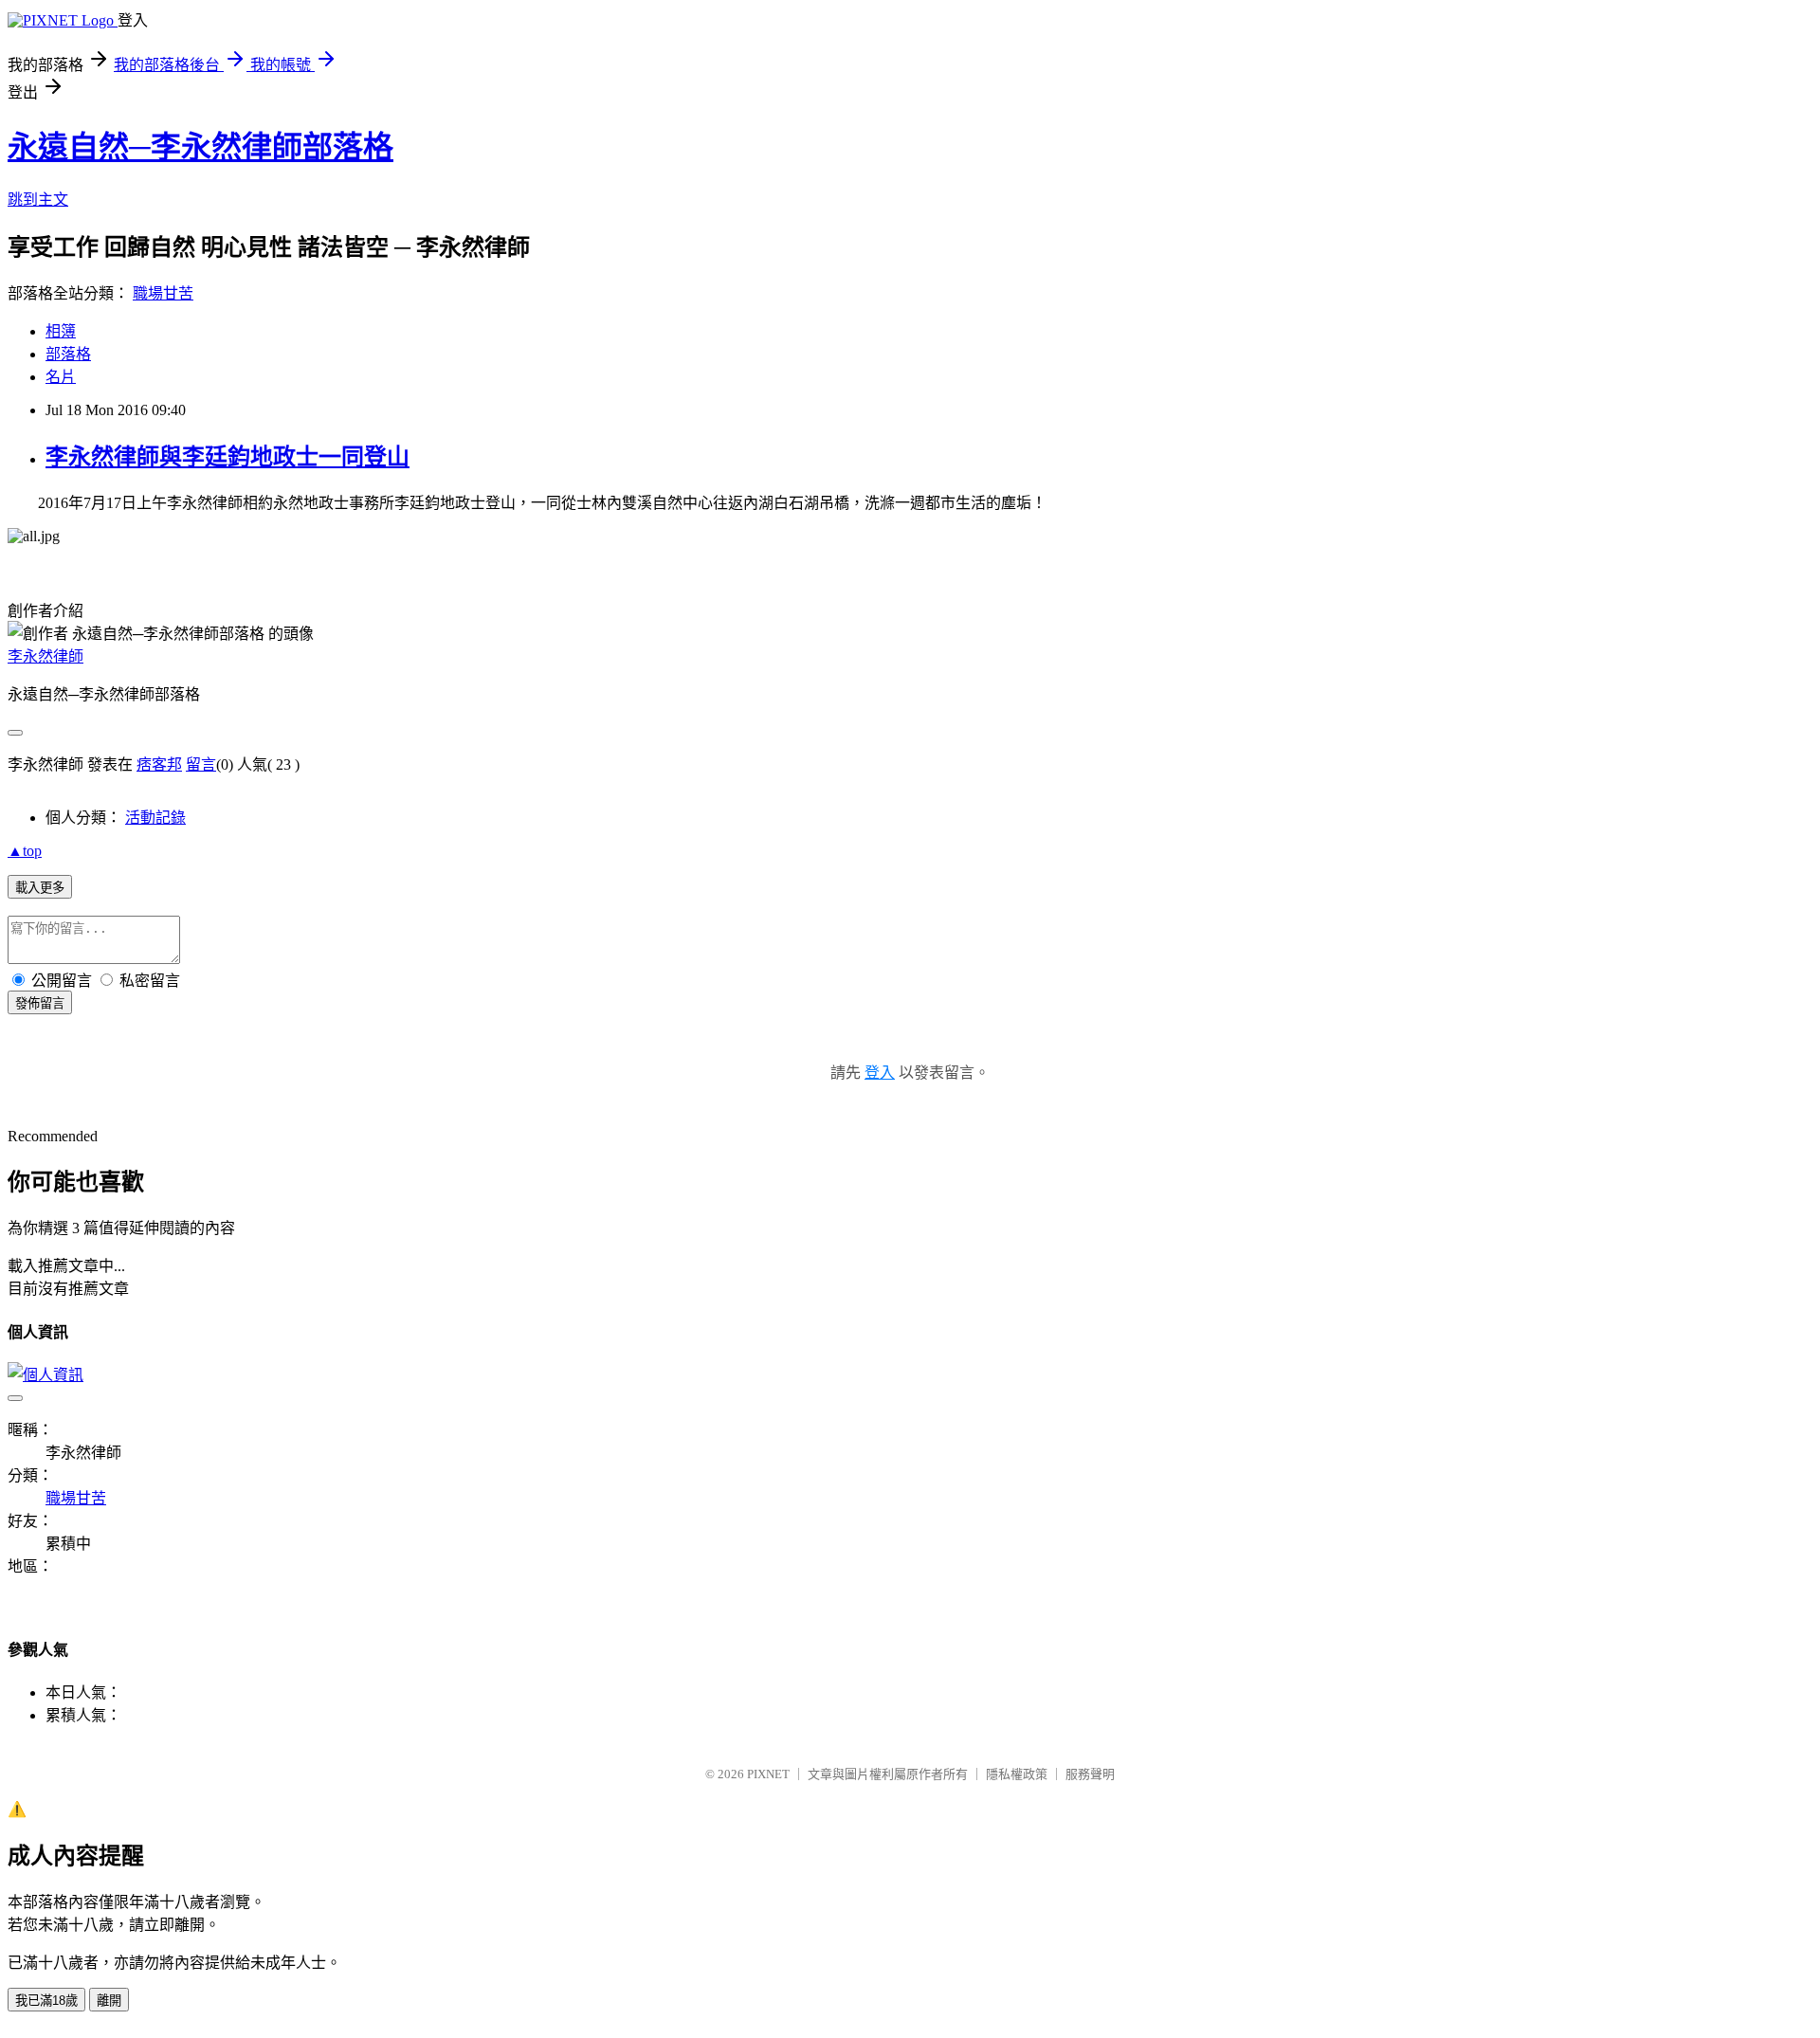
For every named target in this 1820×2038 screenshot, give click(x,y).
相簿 (61, 331)
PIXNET (768, 1774)
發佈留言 (40, 1003)
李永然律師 (45, 656)
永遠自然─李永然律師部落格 (200, 147)
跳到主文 (38, 200)
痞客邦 (159, 764)
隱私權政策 (1017, 1774)
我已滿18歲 (46, 2001)
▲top (25, 851)
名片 (61, 377)
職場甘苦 (163, 293)
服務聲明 (1090, 1774)
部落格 (68, 354)
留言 (201, 764)
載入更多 (40, 888)
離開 (109, 2001)
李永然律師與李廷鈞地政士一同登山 (227, 457)
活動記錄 (155, 818)
